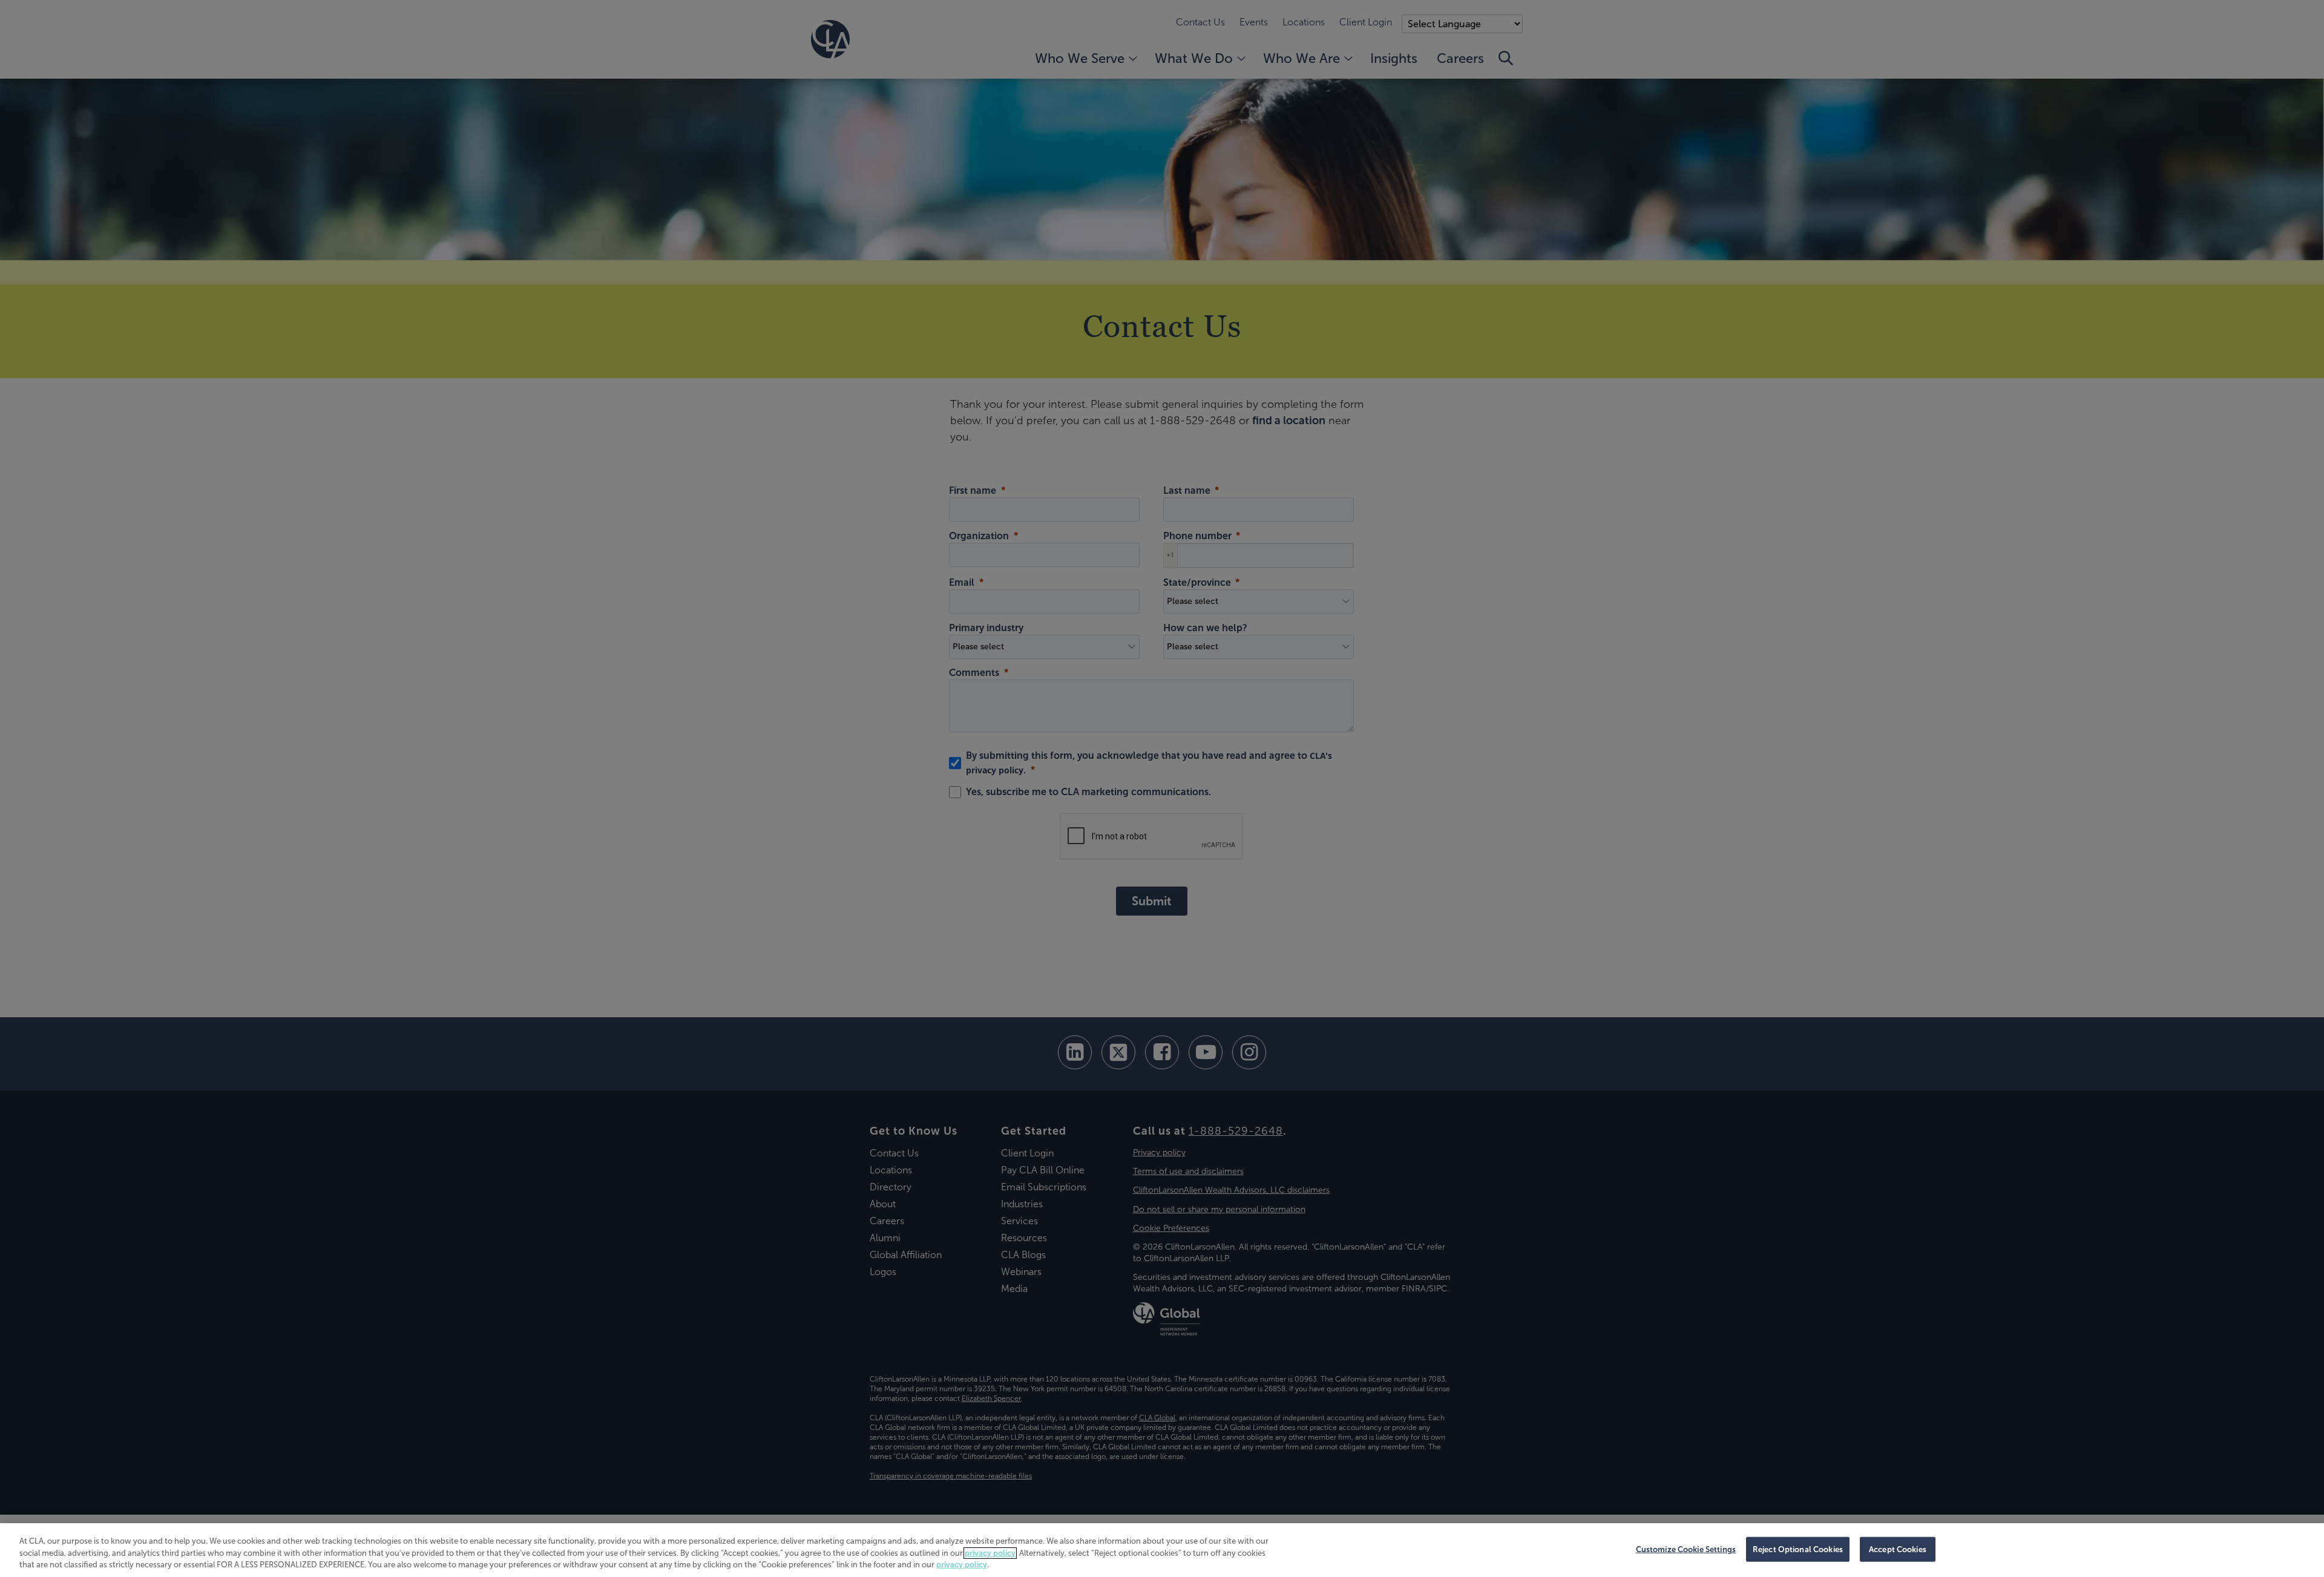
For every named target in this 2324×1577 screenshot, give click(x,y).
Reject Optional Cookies (1798, 1549)
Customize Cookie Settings (1686, 1549)
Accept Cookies (1898, 1549)
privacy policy (990, 1553)
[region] (1162, 1550)
